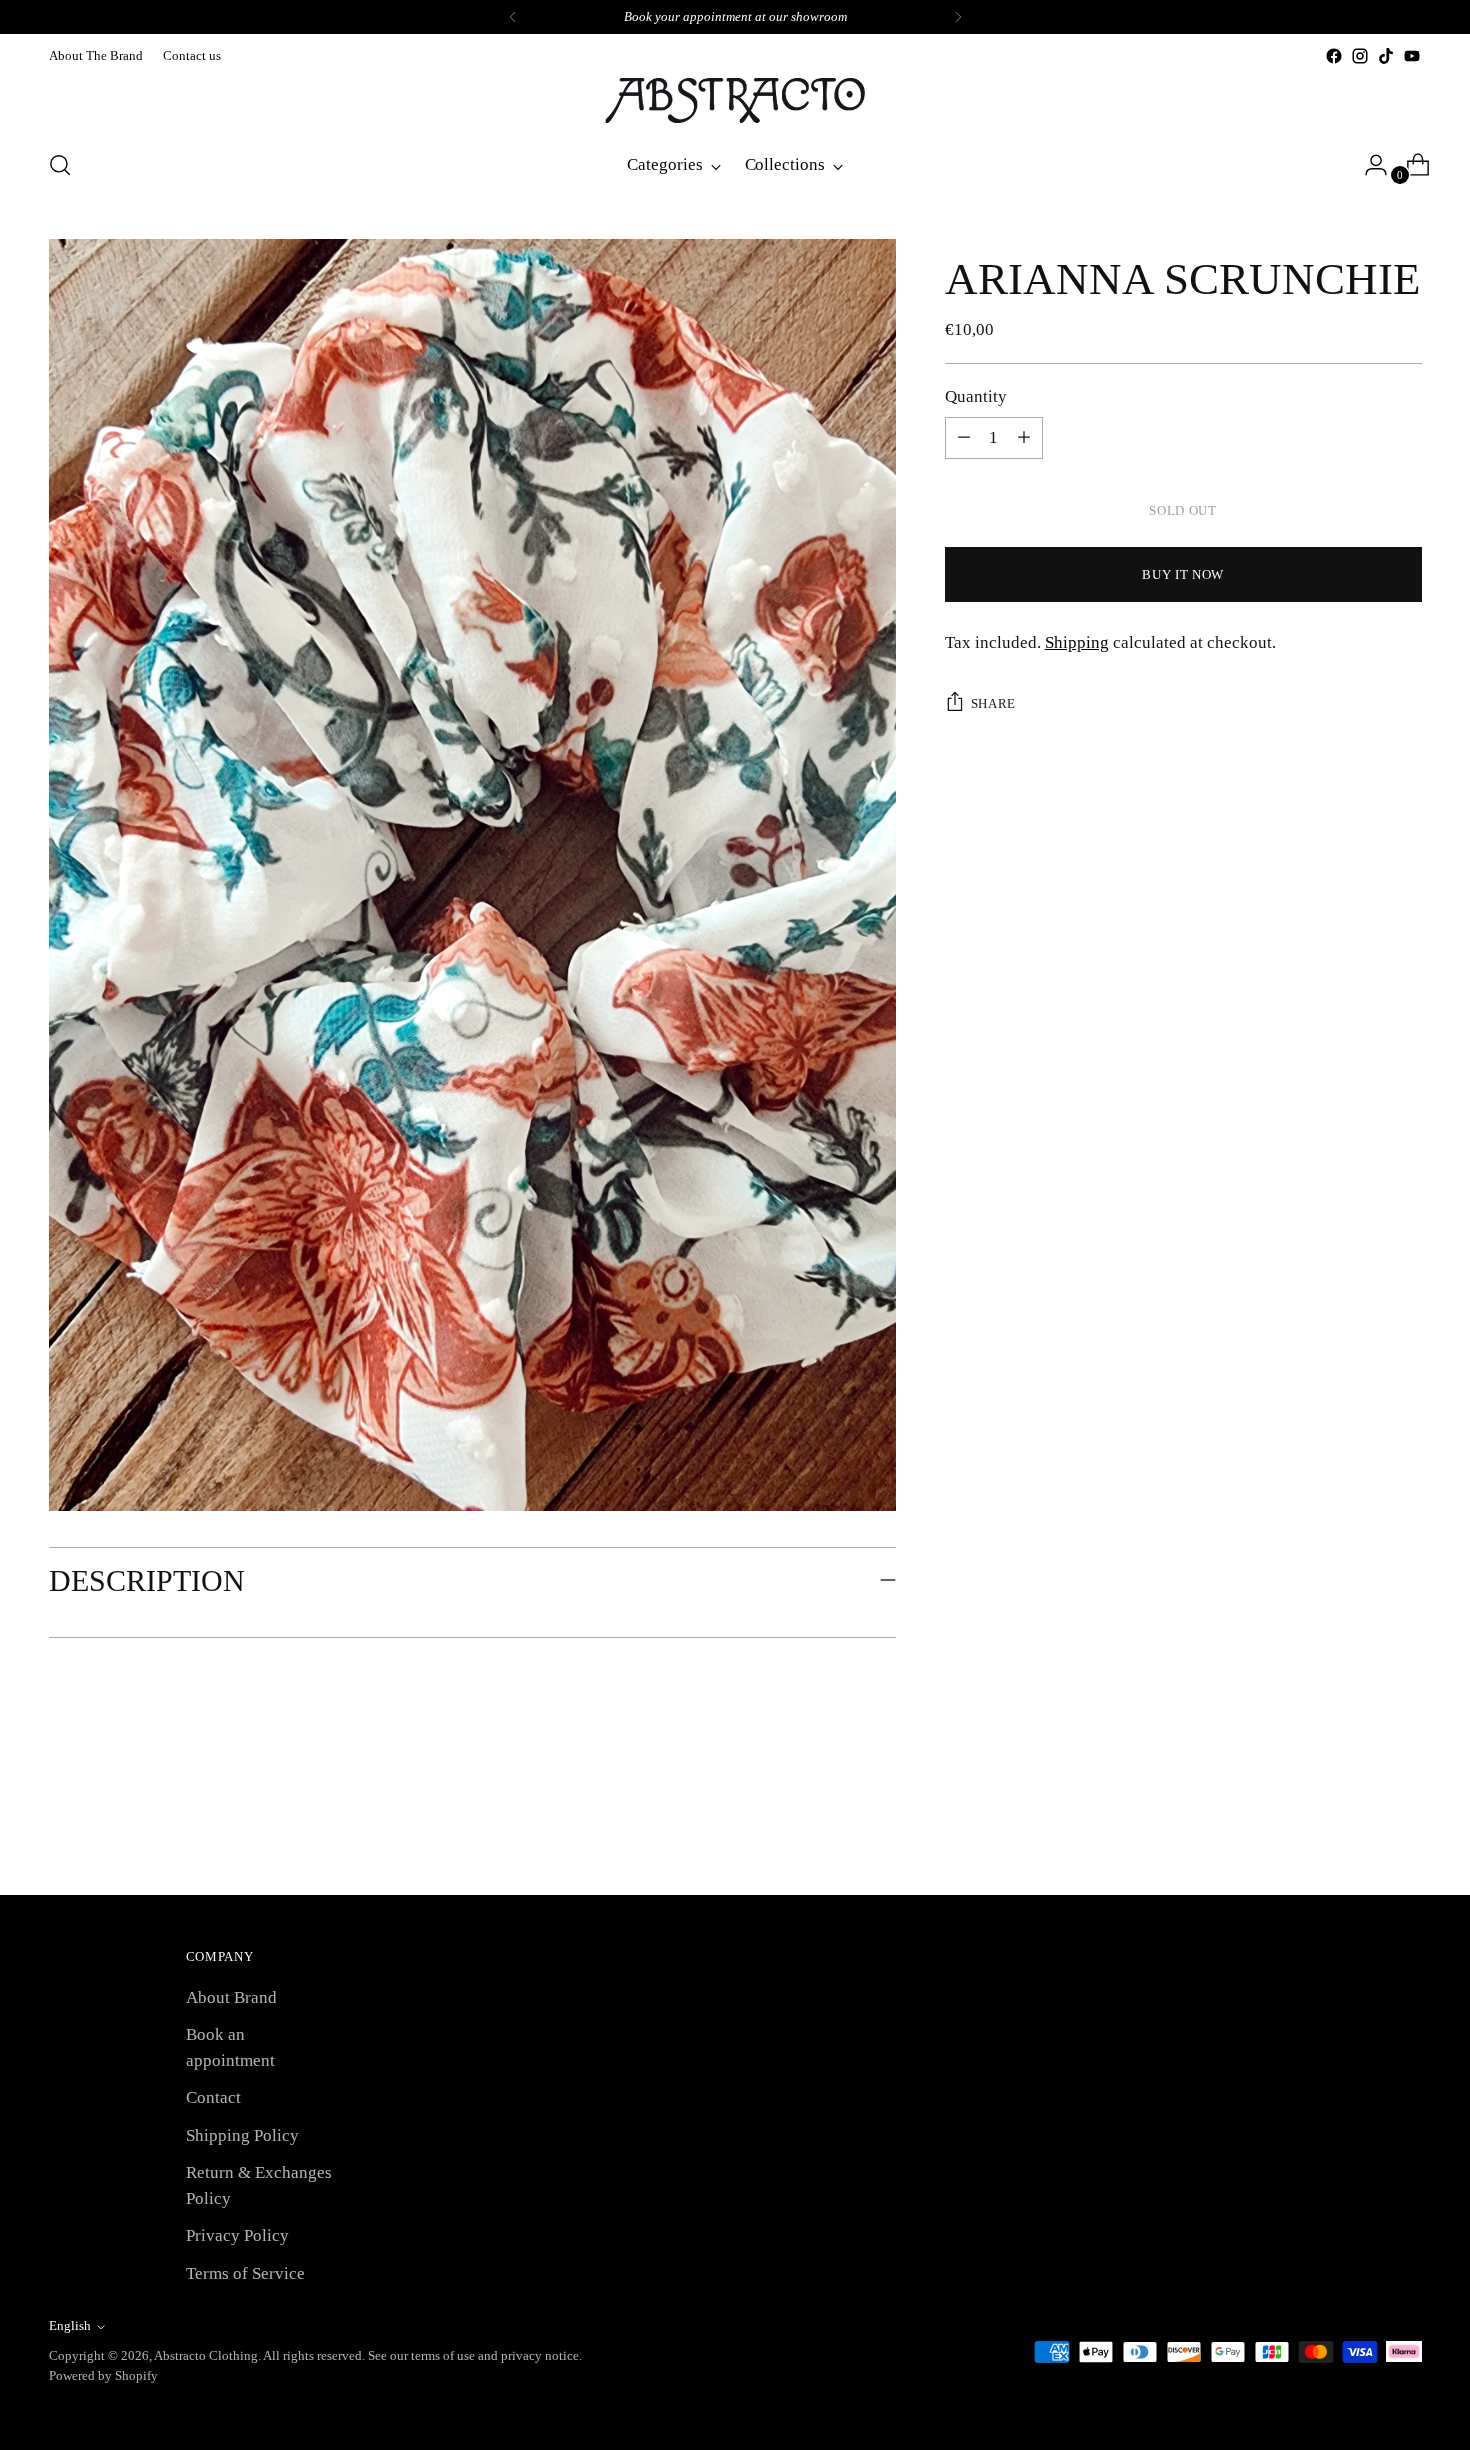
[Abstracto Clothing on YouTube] (1412, 56)
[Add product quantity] (964, 438)
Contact (213, 2097)
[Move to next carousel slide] (1405, 1826)
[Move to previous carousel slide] (1359, 1827)
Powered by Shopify (103, 2375)
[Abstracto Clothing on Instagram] (1360, 56)
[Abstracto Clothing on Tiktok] (1386, 56)
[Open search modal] (60, 165)
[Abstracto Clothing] (735, 100)
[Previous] (513, 17)
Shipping (1077, 642)
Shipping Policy (242, 2135)
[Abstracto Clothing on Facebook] (1334, 56)
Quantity (976, 396)
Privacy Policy (237, 2235)
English (70, 2325)
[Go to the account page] (1368, 165)
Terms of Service (245, 2273)
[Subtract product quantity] (1024, 438)
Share (993, 703)
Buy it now (1183, 574)
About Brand (231, 1997)
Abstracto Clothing (206, 2355)
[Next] (958, 17)
